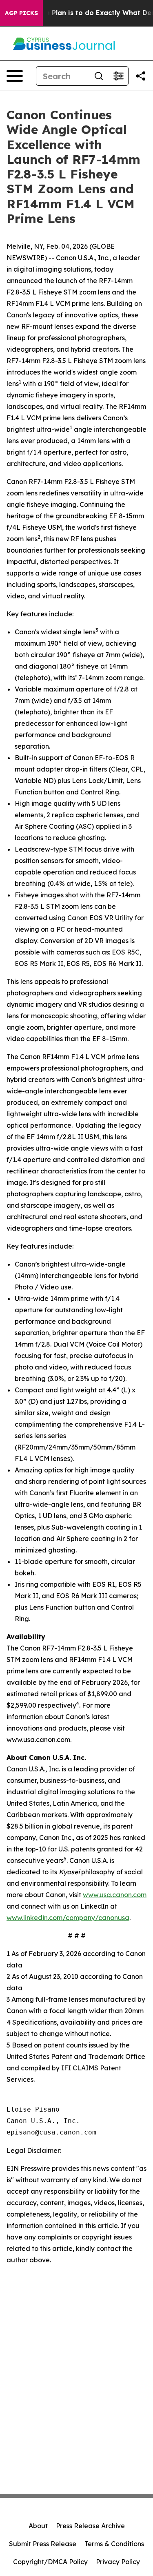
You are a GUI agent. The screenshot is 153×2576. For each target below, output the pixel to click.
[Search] (99, 76)
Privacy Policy (118, 2562)
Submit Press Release (43, 2544)
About (38, 2526)
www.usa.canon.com (115, 1895)
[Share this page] (141, 76)
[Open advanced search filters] (118, 76)
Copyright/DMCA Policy (50, 2562)
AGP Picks (21, 13)
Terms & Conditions (114, 2544)
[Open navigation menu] (15, 76)
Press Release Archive (90, 2526)
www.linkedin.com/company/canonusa (68, 1918)
